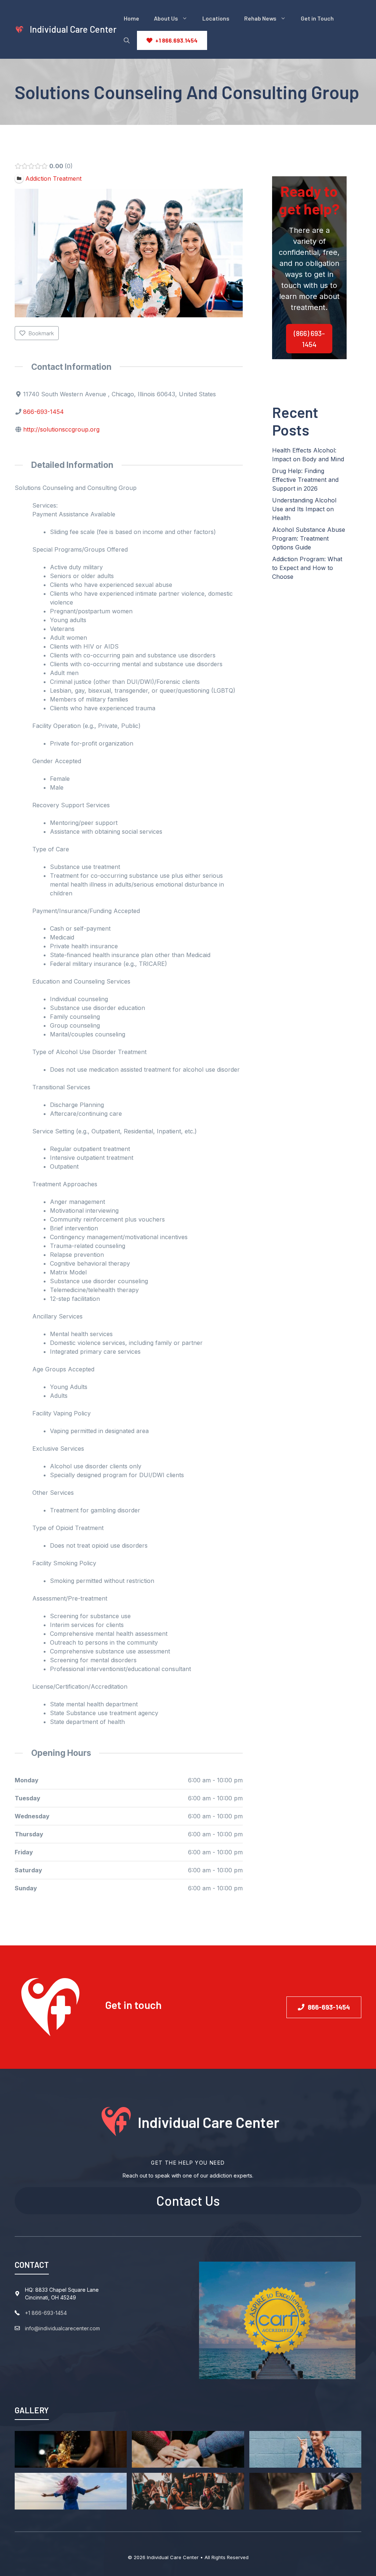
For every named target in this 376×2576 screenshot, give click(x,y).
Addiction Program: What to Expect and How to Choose (307, 568)
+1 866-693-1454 (46, 2313)
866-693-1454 (44, 412)
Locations (216, 18)
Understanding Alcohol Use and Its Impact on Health (304, 509)
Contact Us (188, 2200)
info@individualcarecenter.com (62, 2328)
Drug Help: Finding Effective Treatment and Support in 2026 (305, 480)
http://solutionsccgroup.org (61, 429)
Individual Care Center (73, 29)
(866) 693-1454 (309, 339)
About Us (166, 18)
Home (131, 18)
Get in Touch (317, 18)
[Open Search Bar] (127, 40)
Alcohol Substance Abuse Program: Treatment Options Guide (309, 538)
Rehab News (260, 18)
